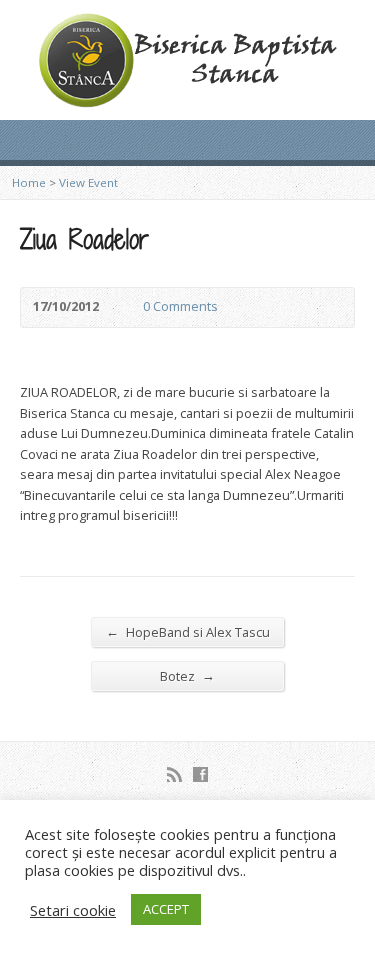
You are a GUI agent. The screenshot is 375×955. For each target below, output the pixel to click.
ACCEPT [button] (166, 909)
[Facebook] (200, 774)
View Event (88, 182)
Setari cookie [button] (73, 910)
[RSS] (174, 774)
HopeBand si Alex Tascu (188, 631)
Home (29, 182)
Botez (187, 675)
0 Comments (126, 307)
